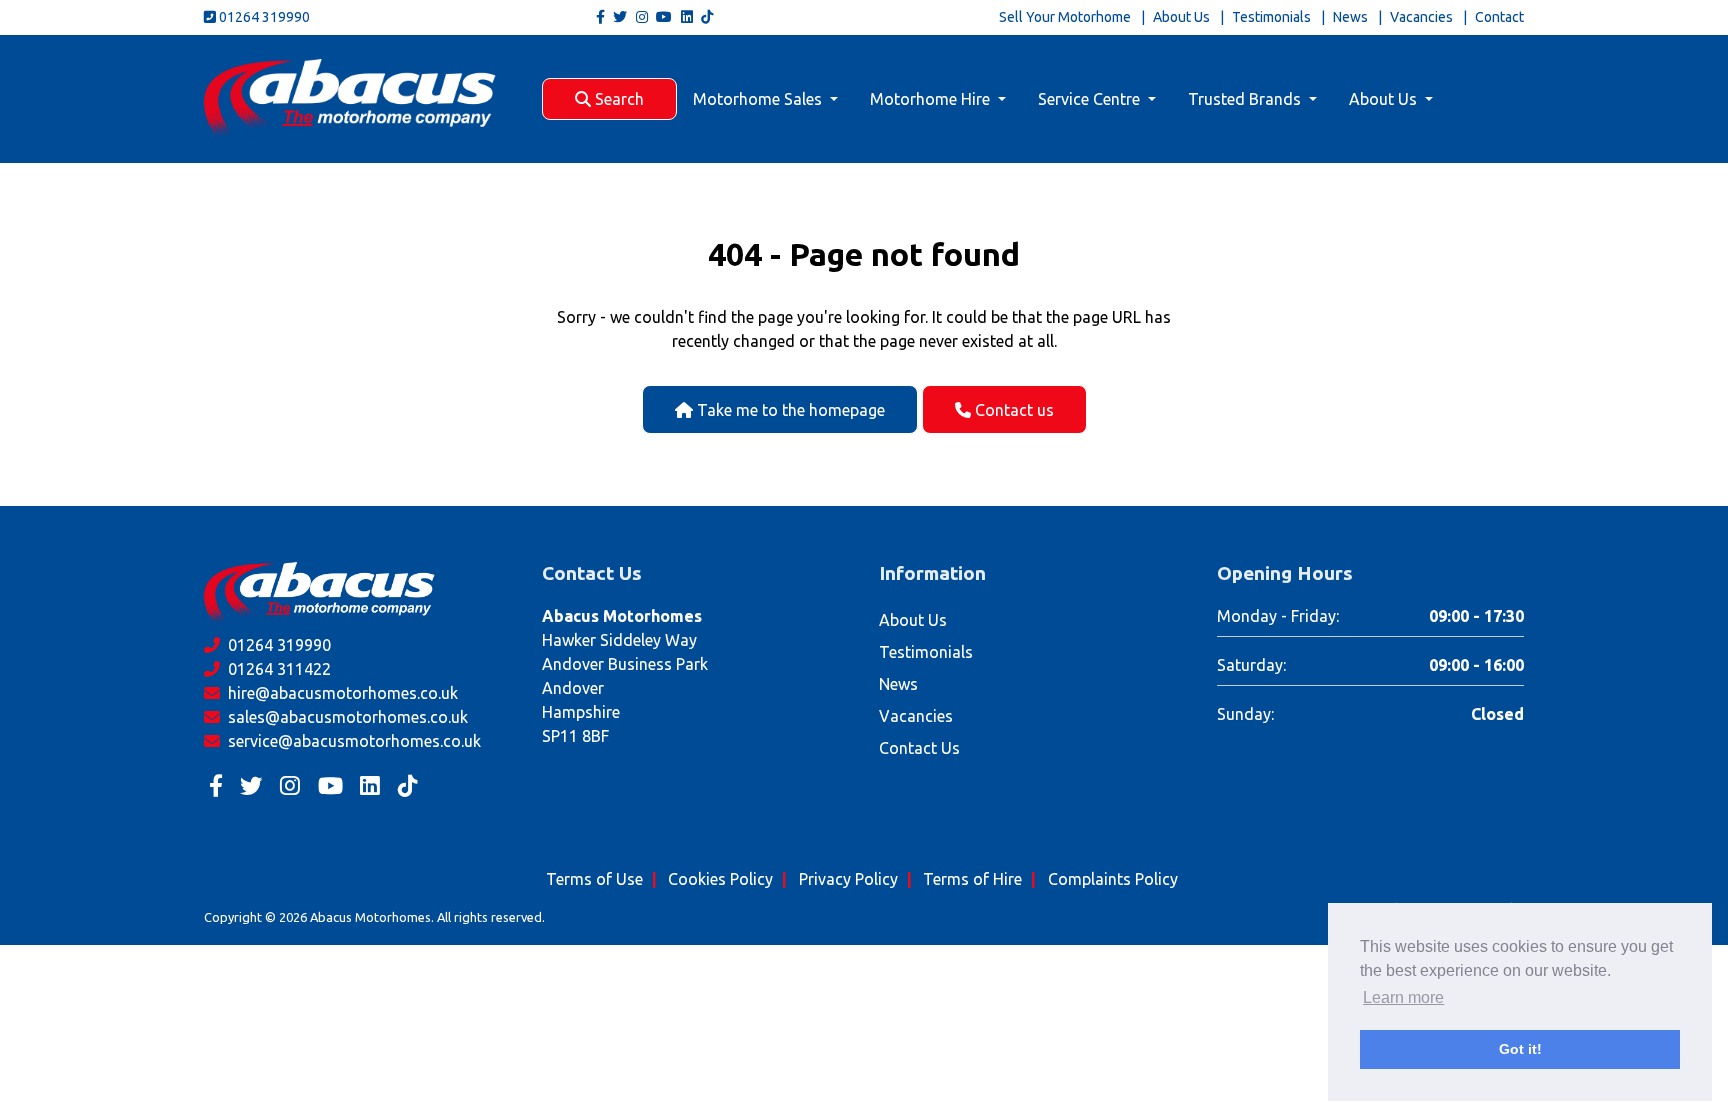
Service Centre (1091, 99)
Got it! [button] (1520, 1049)
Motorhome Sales (759, 99)
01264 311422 (277, 669)
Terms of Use (594, 879)
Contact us (1012, 410)
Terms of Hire (972, 879)
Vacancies (1421, 17)
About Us (1181, 17)
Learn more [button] (1403, 997)
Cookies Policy (720, 879)
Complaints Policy (1113, 879)
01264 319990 (263, 17)
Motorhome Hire (932, 99)
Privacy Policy (848, 879)
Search (617, 99)
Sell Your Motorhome (1065, 17)
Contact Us (919, 748)
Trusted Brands (1246, 99)
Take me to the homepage (789, 410)
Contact (1499, 17)
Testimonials (1271, 17)
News (1350, 17)
